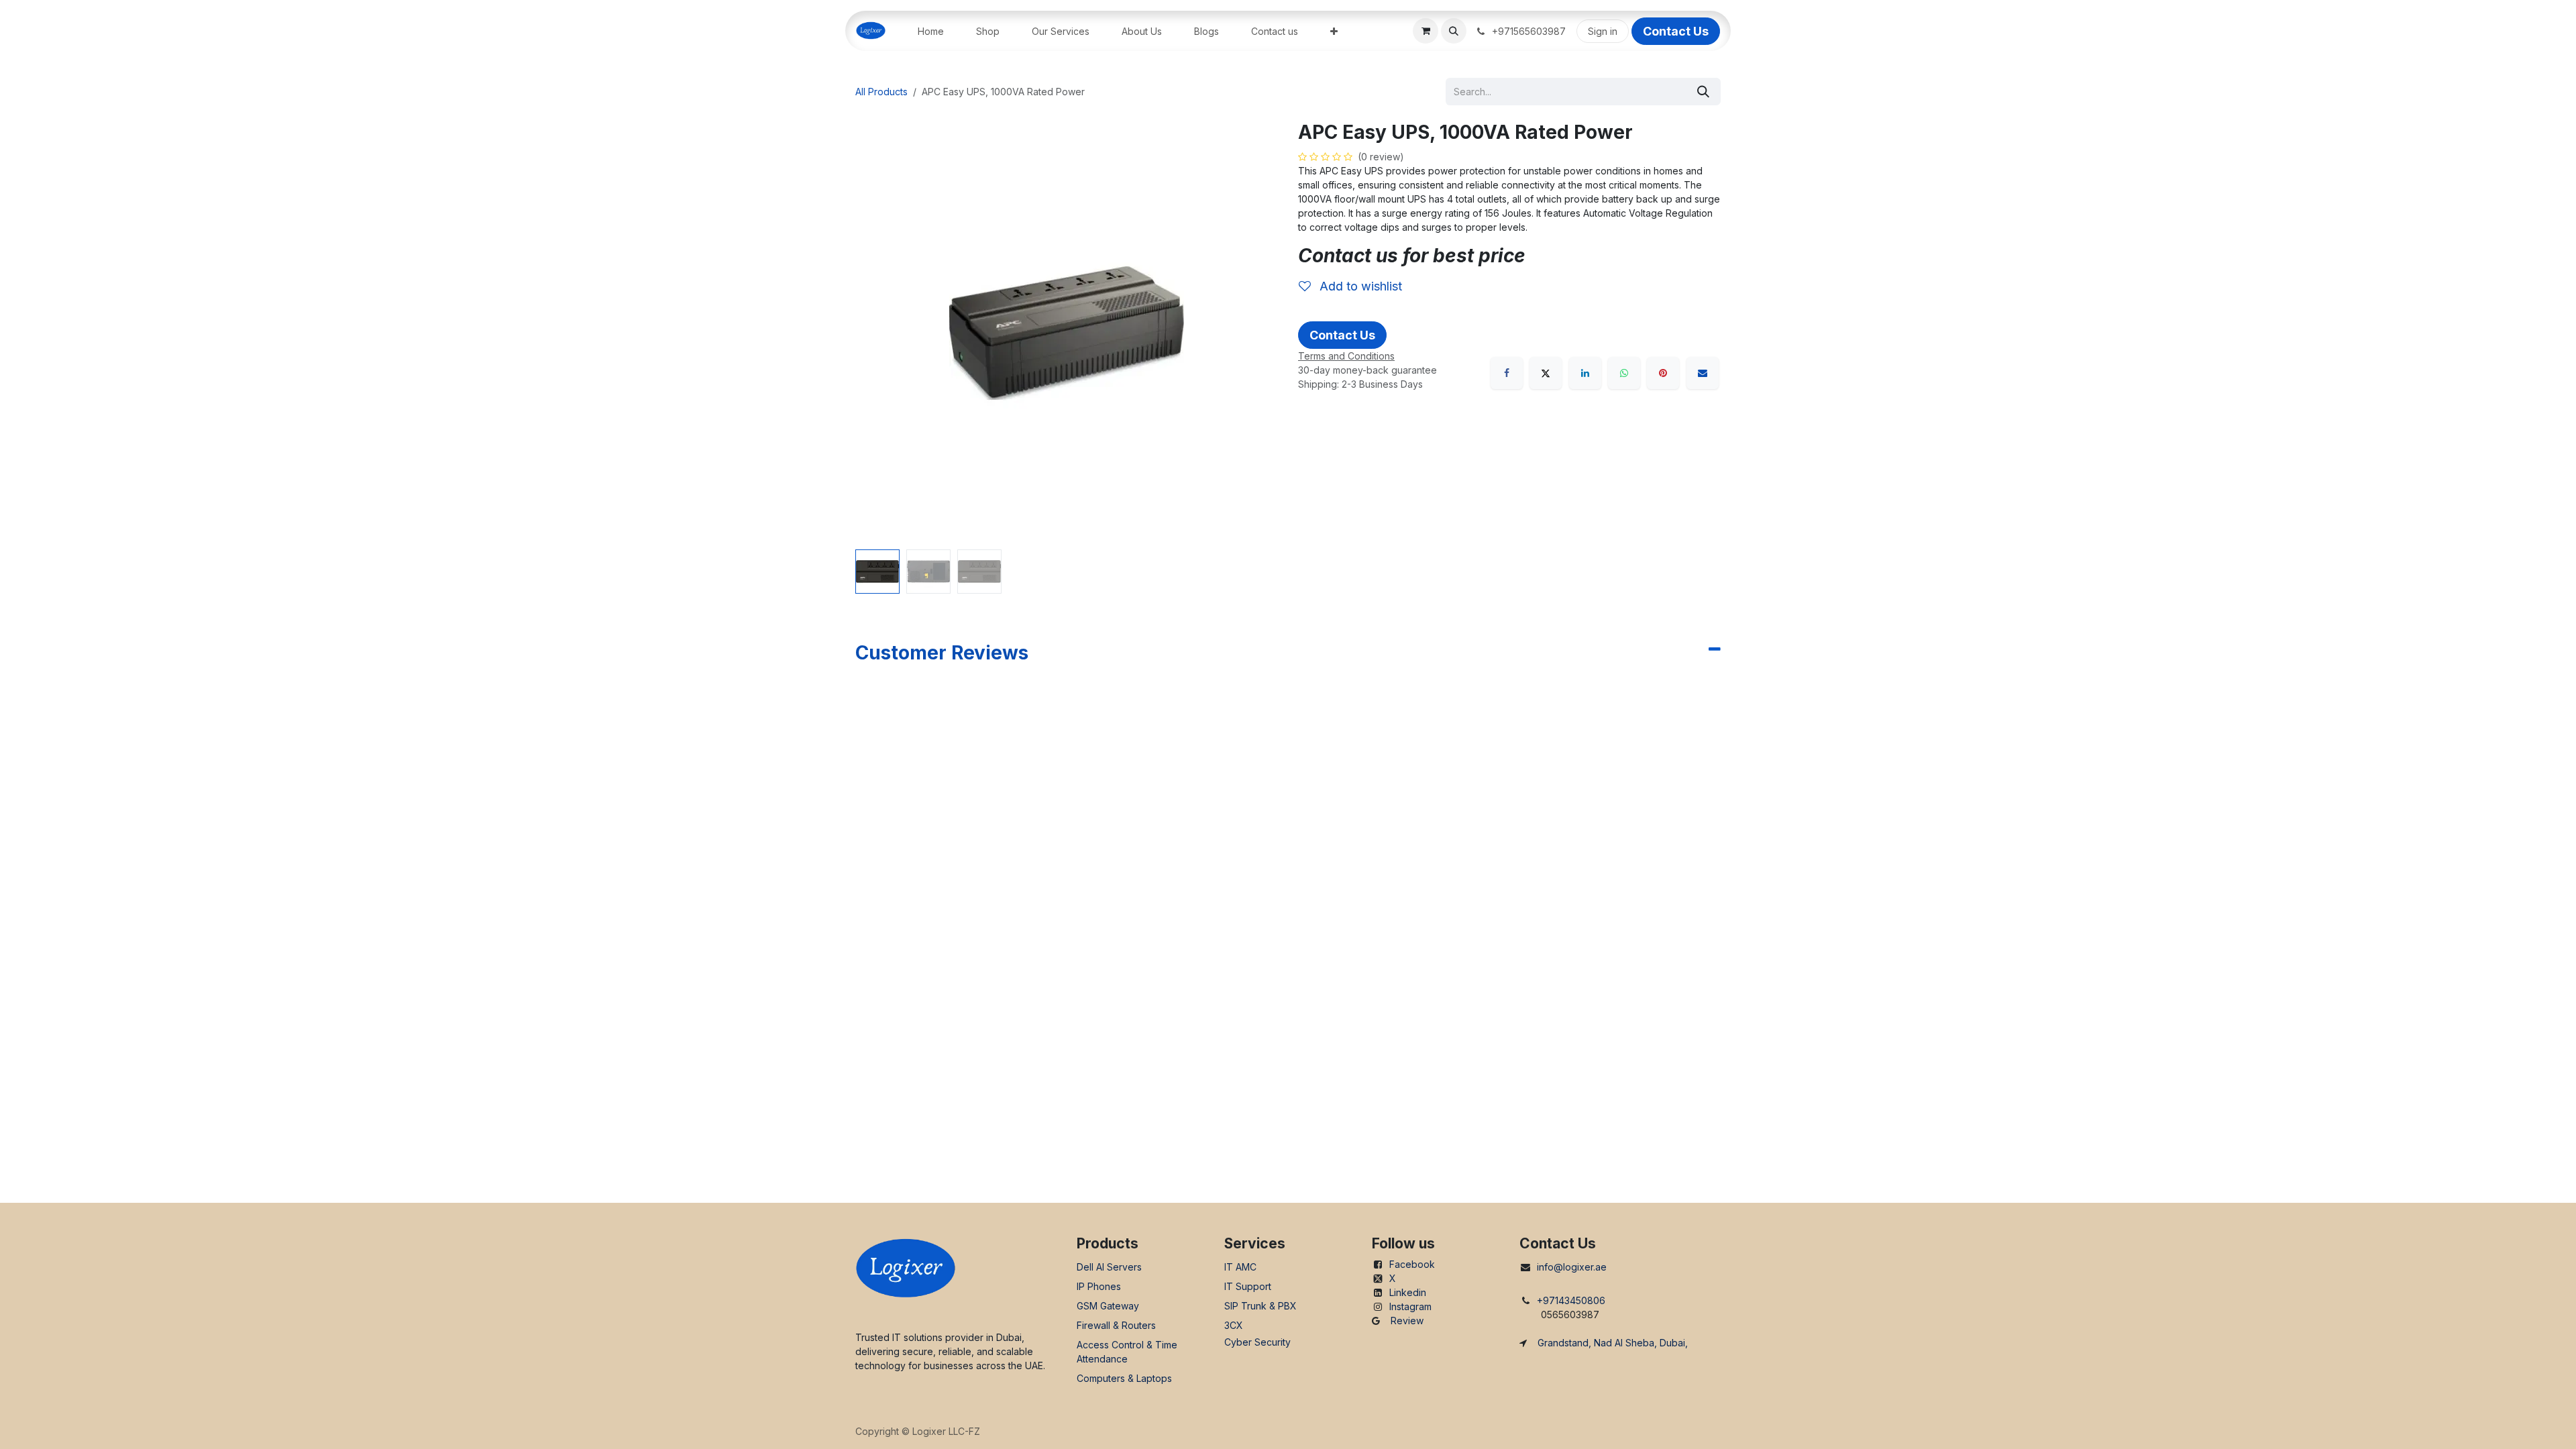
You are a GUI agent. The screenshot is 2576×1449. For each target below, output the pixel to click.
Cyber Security (1257, 1342)
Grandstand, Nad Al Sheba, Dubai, (1613, 1343)
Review (1407, 1321)
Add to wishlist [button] (1359, 286)
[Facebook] (1507, 373)
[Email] (1703, 373)
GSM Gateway (1108, 1306)
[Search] (1703, 92)
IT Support (1248, 1286)
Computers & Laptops (1124, 1378)
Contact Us (1676, 31)
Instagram (1410, 1306)
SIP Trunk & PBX (1260, 1306)
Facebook (1412, 1264)
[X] (1546, 373)
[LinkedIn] (1585, 373)
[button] (1454, 31)
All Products (881, 92)
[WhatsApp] (1624, 373)
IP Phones (1099, 1286)
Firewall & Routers (1116, 1325)
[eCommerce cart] (1426, 31)
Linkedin (1408, 1292)
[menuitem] (931, 31)
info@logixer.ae (1572, 1267)
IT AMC (1240, 1267)
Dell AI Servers (1109, 1267)
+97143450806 (1571, 1300)
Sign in (1603, 31)
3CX (1234, 1325)
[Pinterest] (1663, 373)
